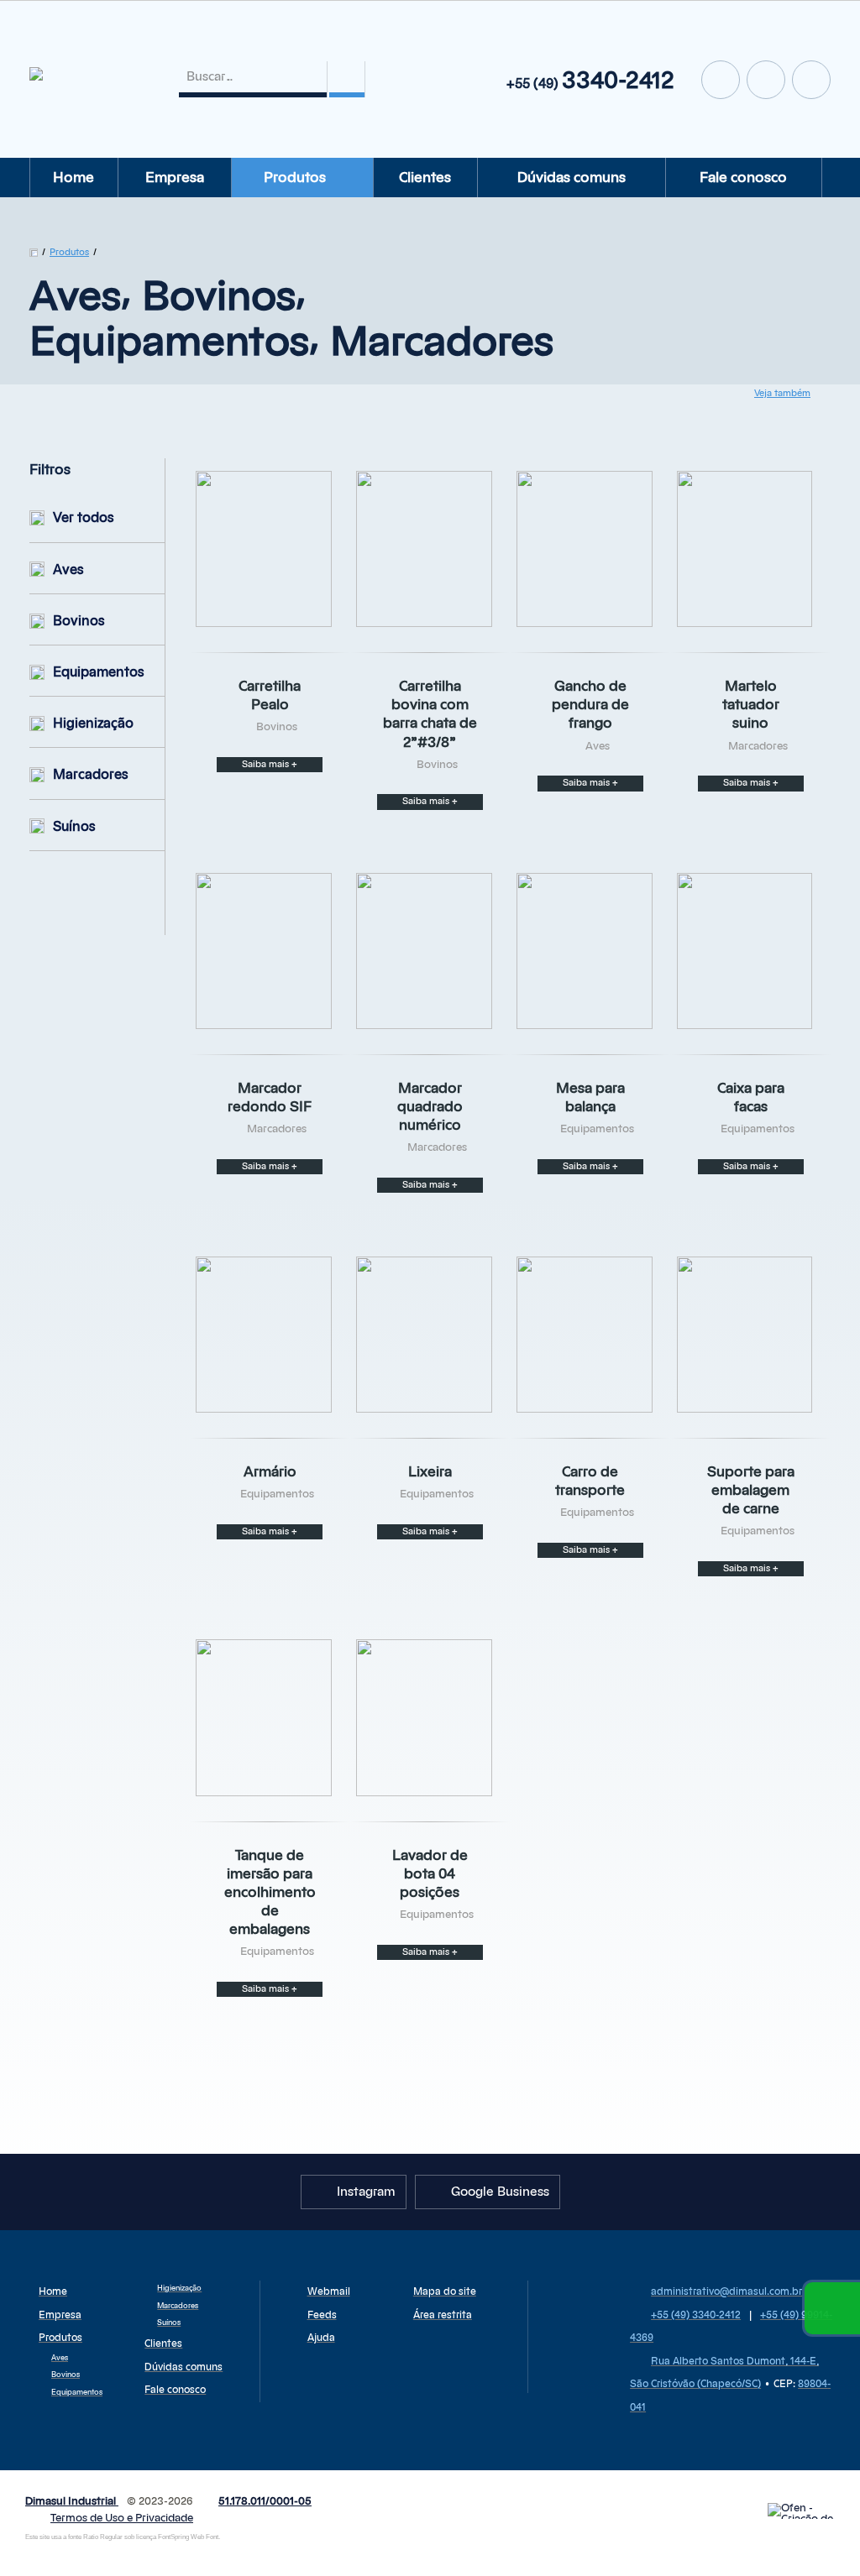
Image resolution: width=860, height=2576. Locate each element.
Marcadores (91, 775)
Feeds (322, 2315)
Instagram (766, 80)
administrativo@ (726, 2291)
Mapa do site (445, 2291)
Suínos (74, 827)
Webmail (329, 2291)
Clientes (425, 178)
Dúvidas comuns (572, 178)
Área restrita (443, 2315)
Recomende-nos (811, 80)
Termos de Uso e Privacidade (122, 2519)
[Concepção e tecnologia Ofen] (801, 2511)
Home (73, 178)
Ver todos (84, 518)
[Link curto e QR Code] (50, 2530)
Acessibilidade (50, 2463)
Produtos (295, 178)
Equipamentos (99, 672)
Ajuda (321, 2338)
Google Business (721, 80)
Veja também (782, 393)
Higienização (93, 724)
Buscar (347, 79)
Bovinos (79, 621)
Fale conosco (743, 178)
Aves (68, 570)
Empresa (175, 178)
